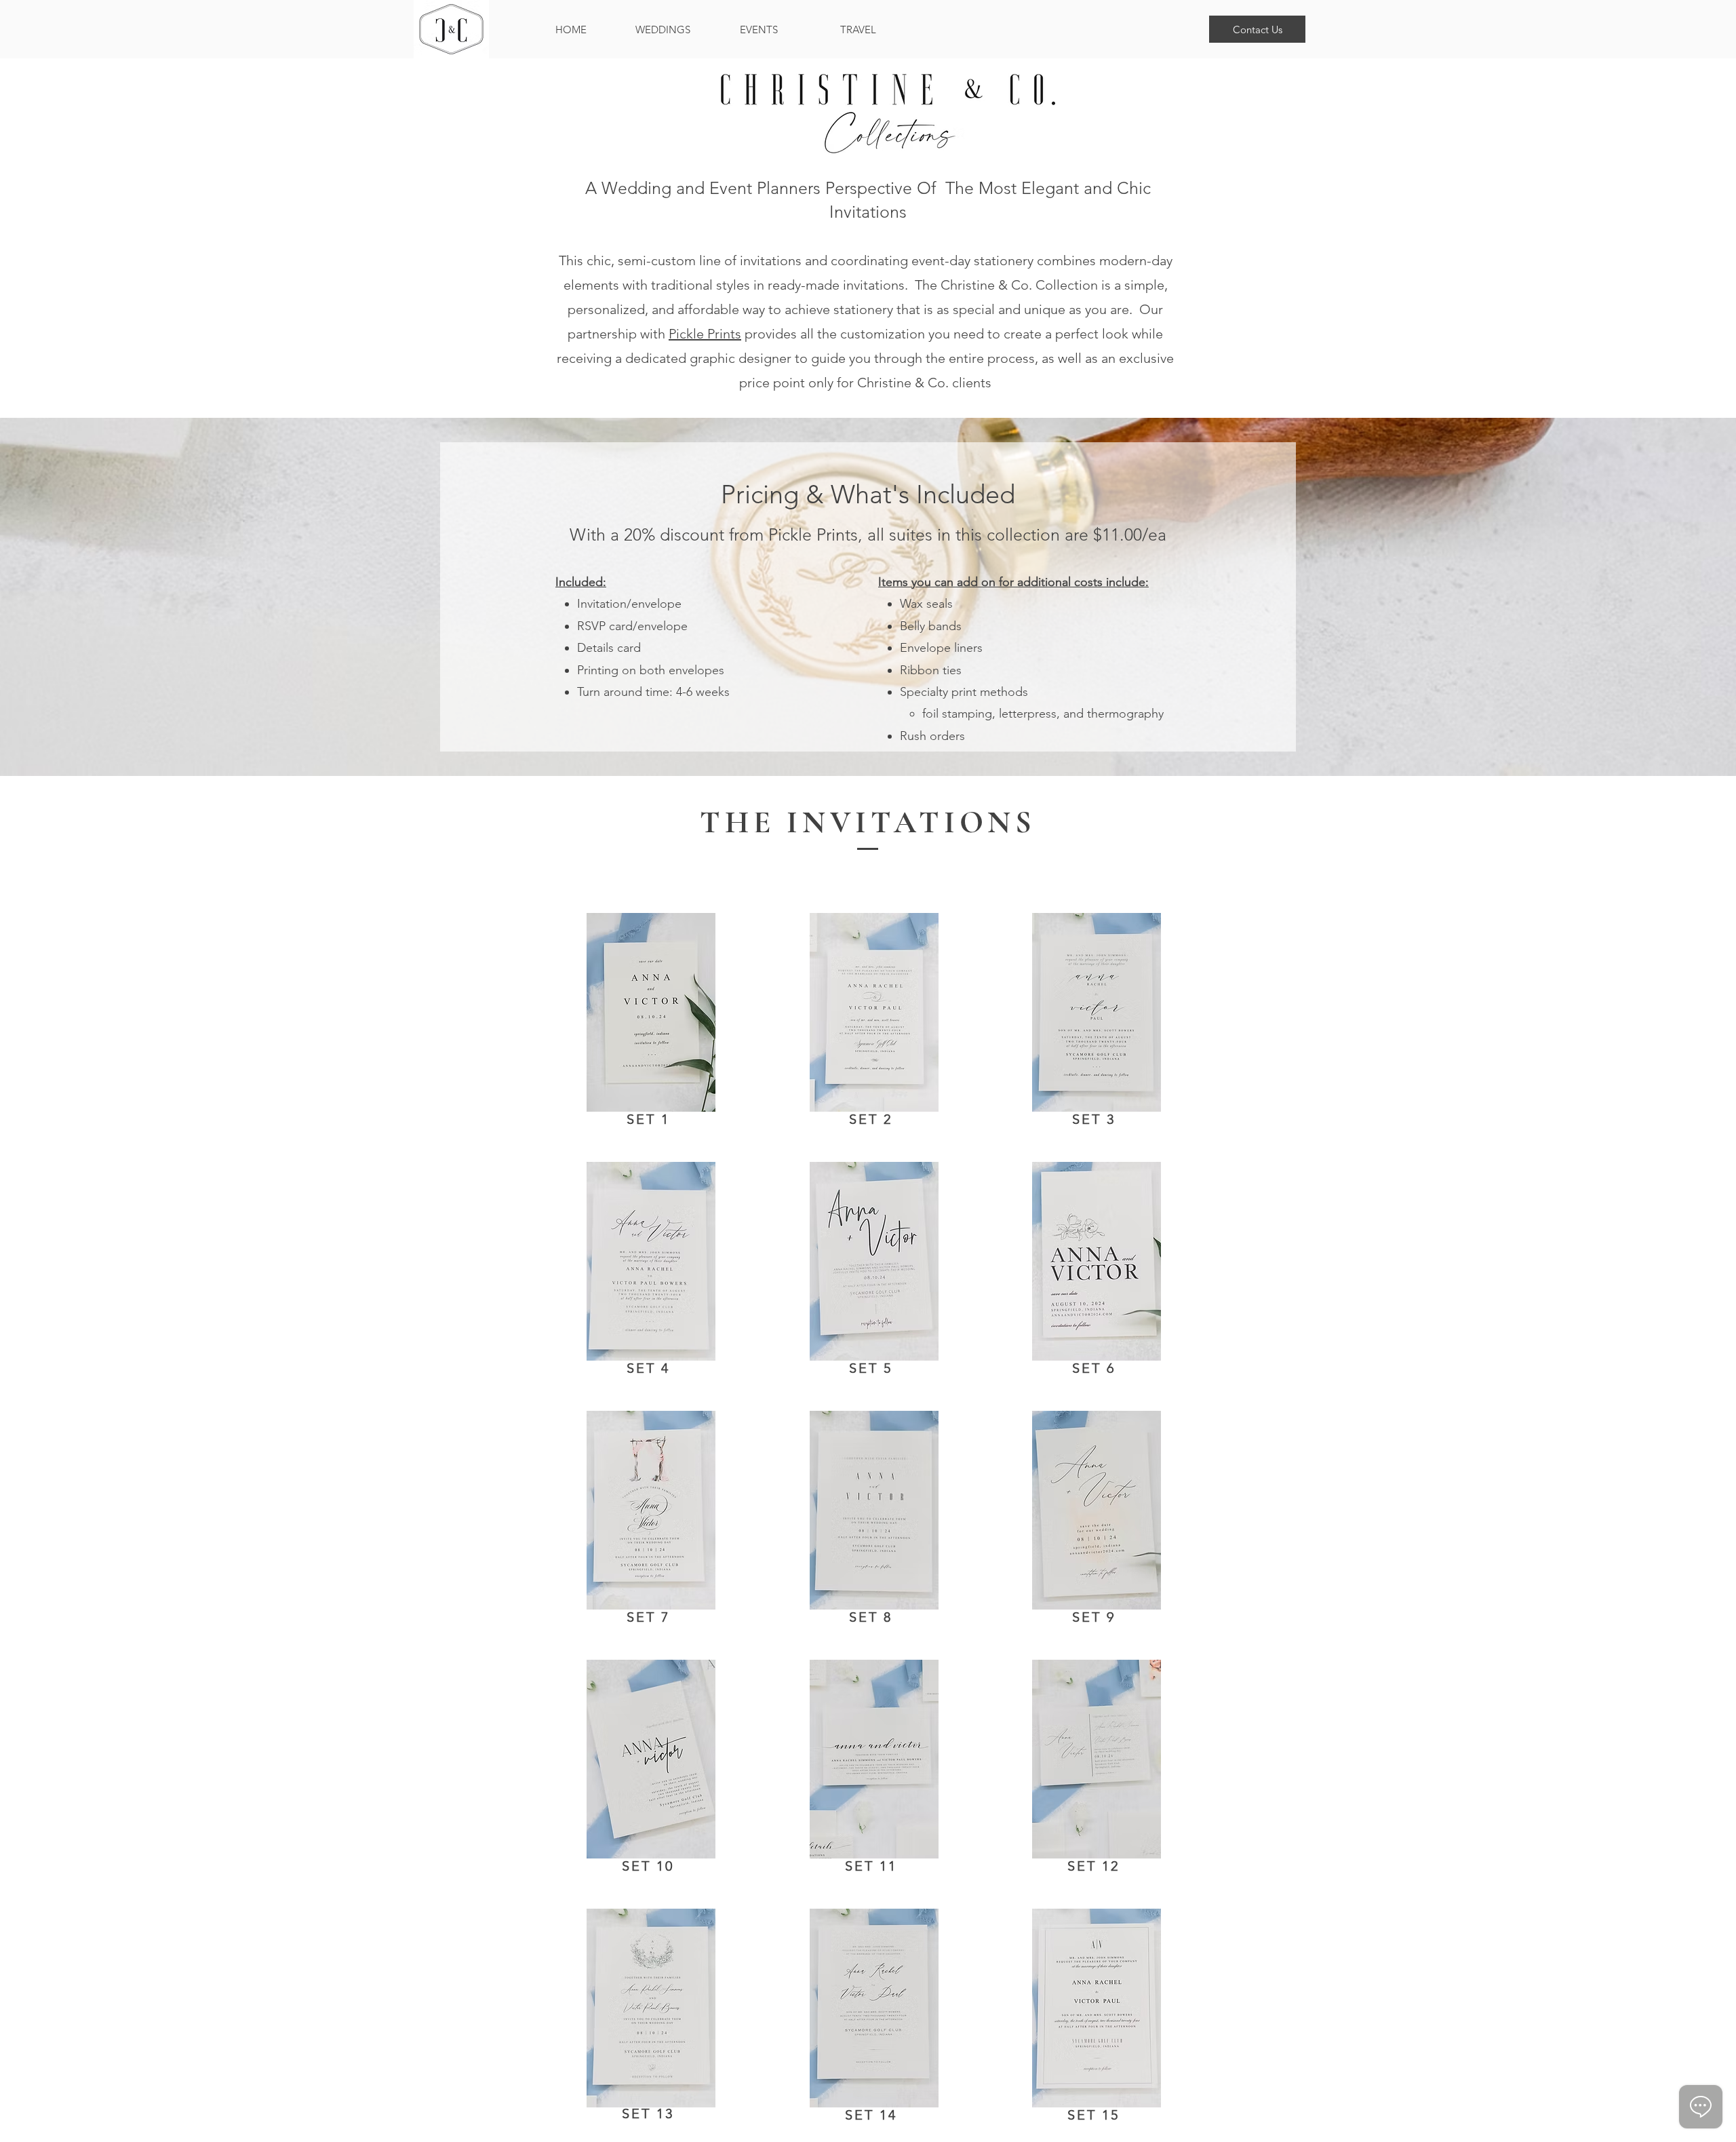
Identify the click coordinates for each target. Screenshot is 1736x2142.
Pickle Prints (705, 334)
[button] (1257, 29)
